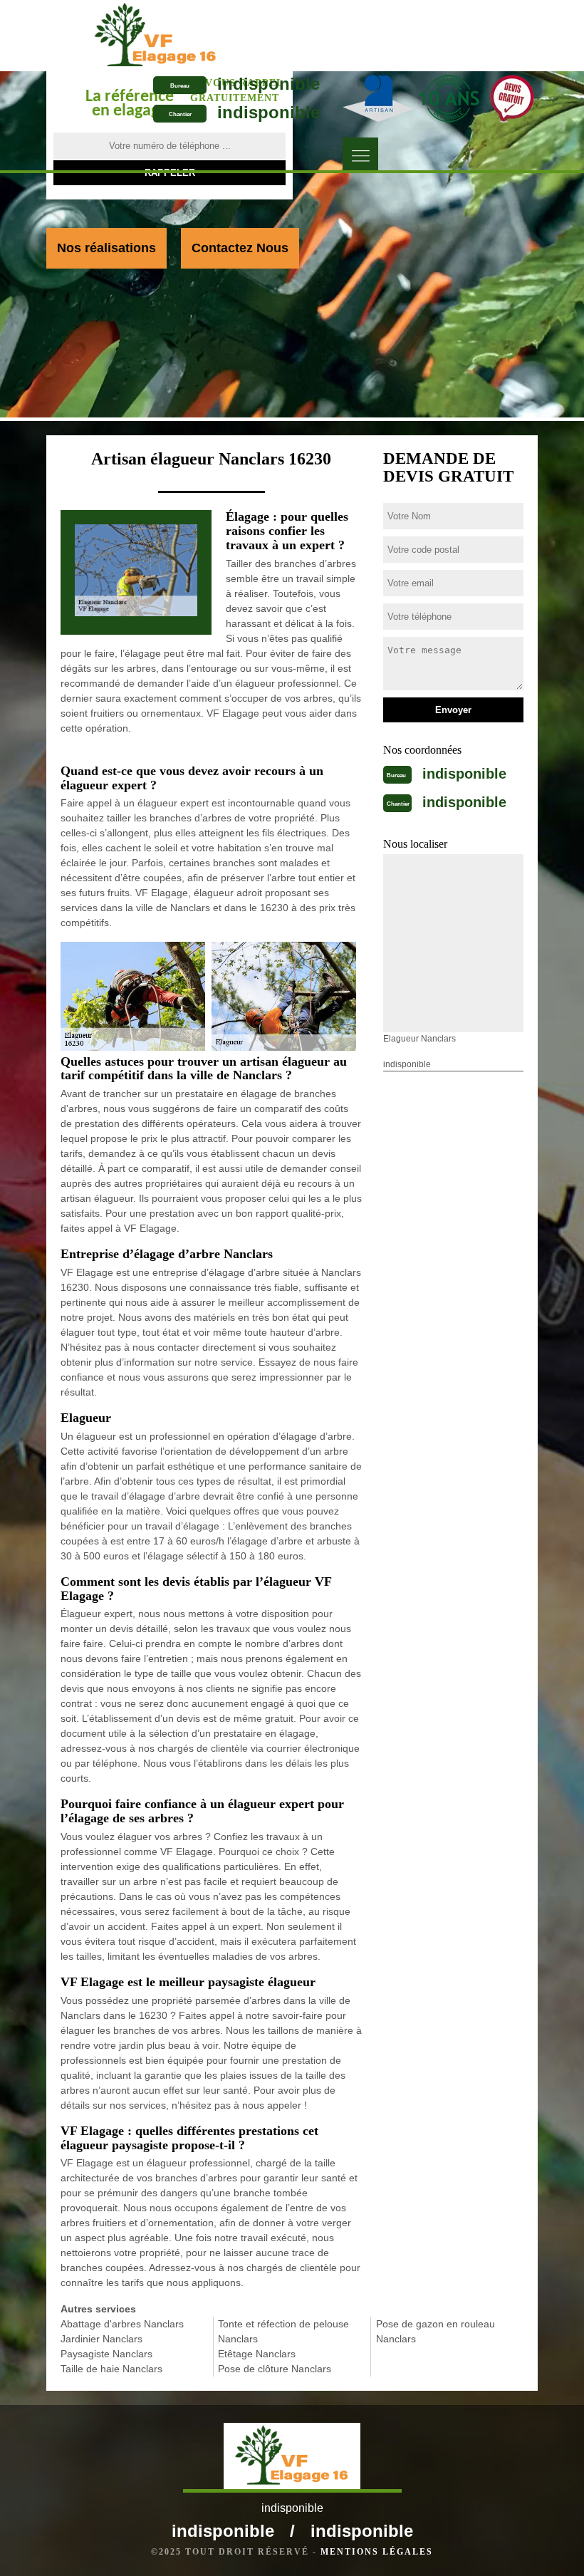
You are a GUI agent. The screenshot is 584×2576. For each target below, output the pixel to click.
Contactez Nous (240, 248)
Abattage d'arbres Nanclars (122, 2324)
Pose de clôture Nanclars (275, 2369)
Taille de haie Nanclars (111, 2369)
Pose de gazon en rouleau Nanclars (436, 2331)
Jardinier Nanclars (101, 2339)
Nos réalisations (106, 248)
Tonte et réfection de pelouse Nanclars (283, 2331)
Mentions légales (377, 2552)
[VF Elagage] (156, 35)
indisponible (268, 84)
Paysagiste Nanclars (106, 2354)
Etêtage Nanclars (257, 2354)
